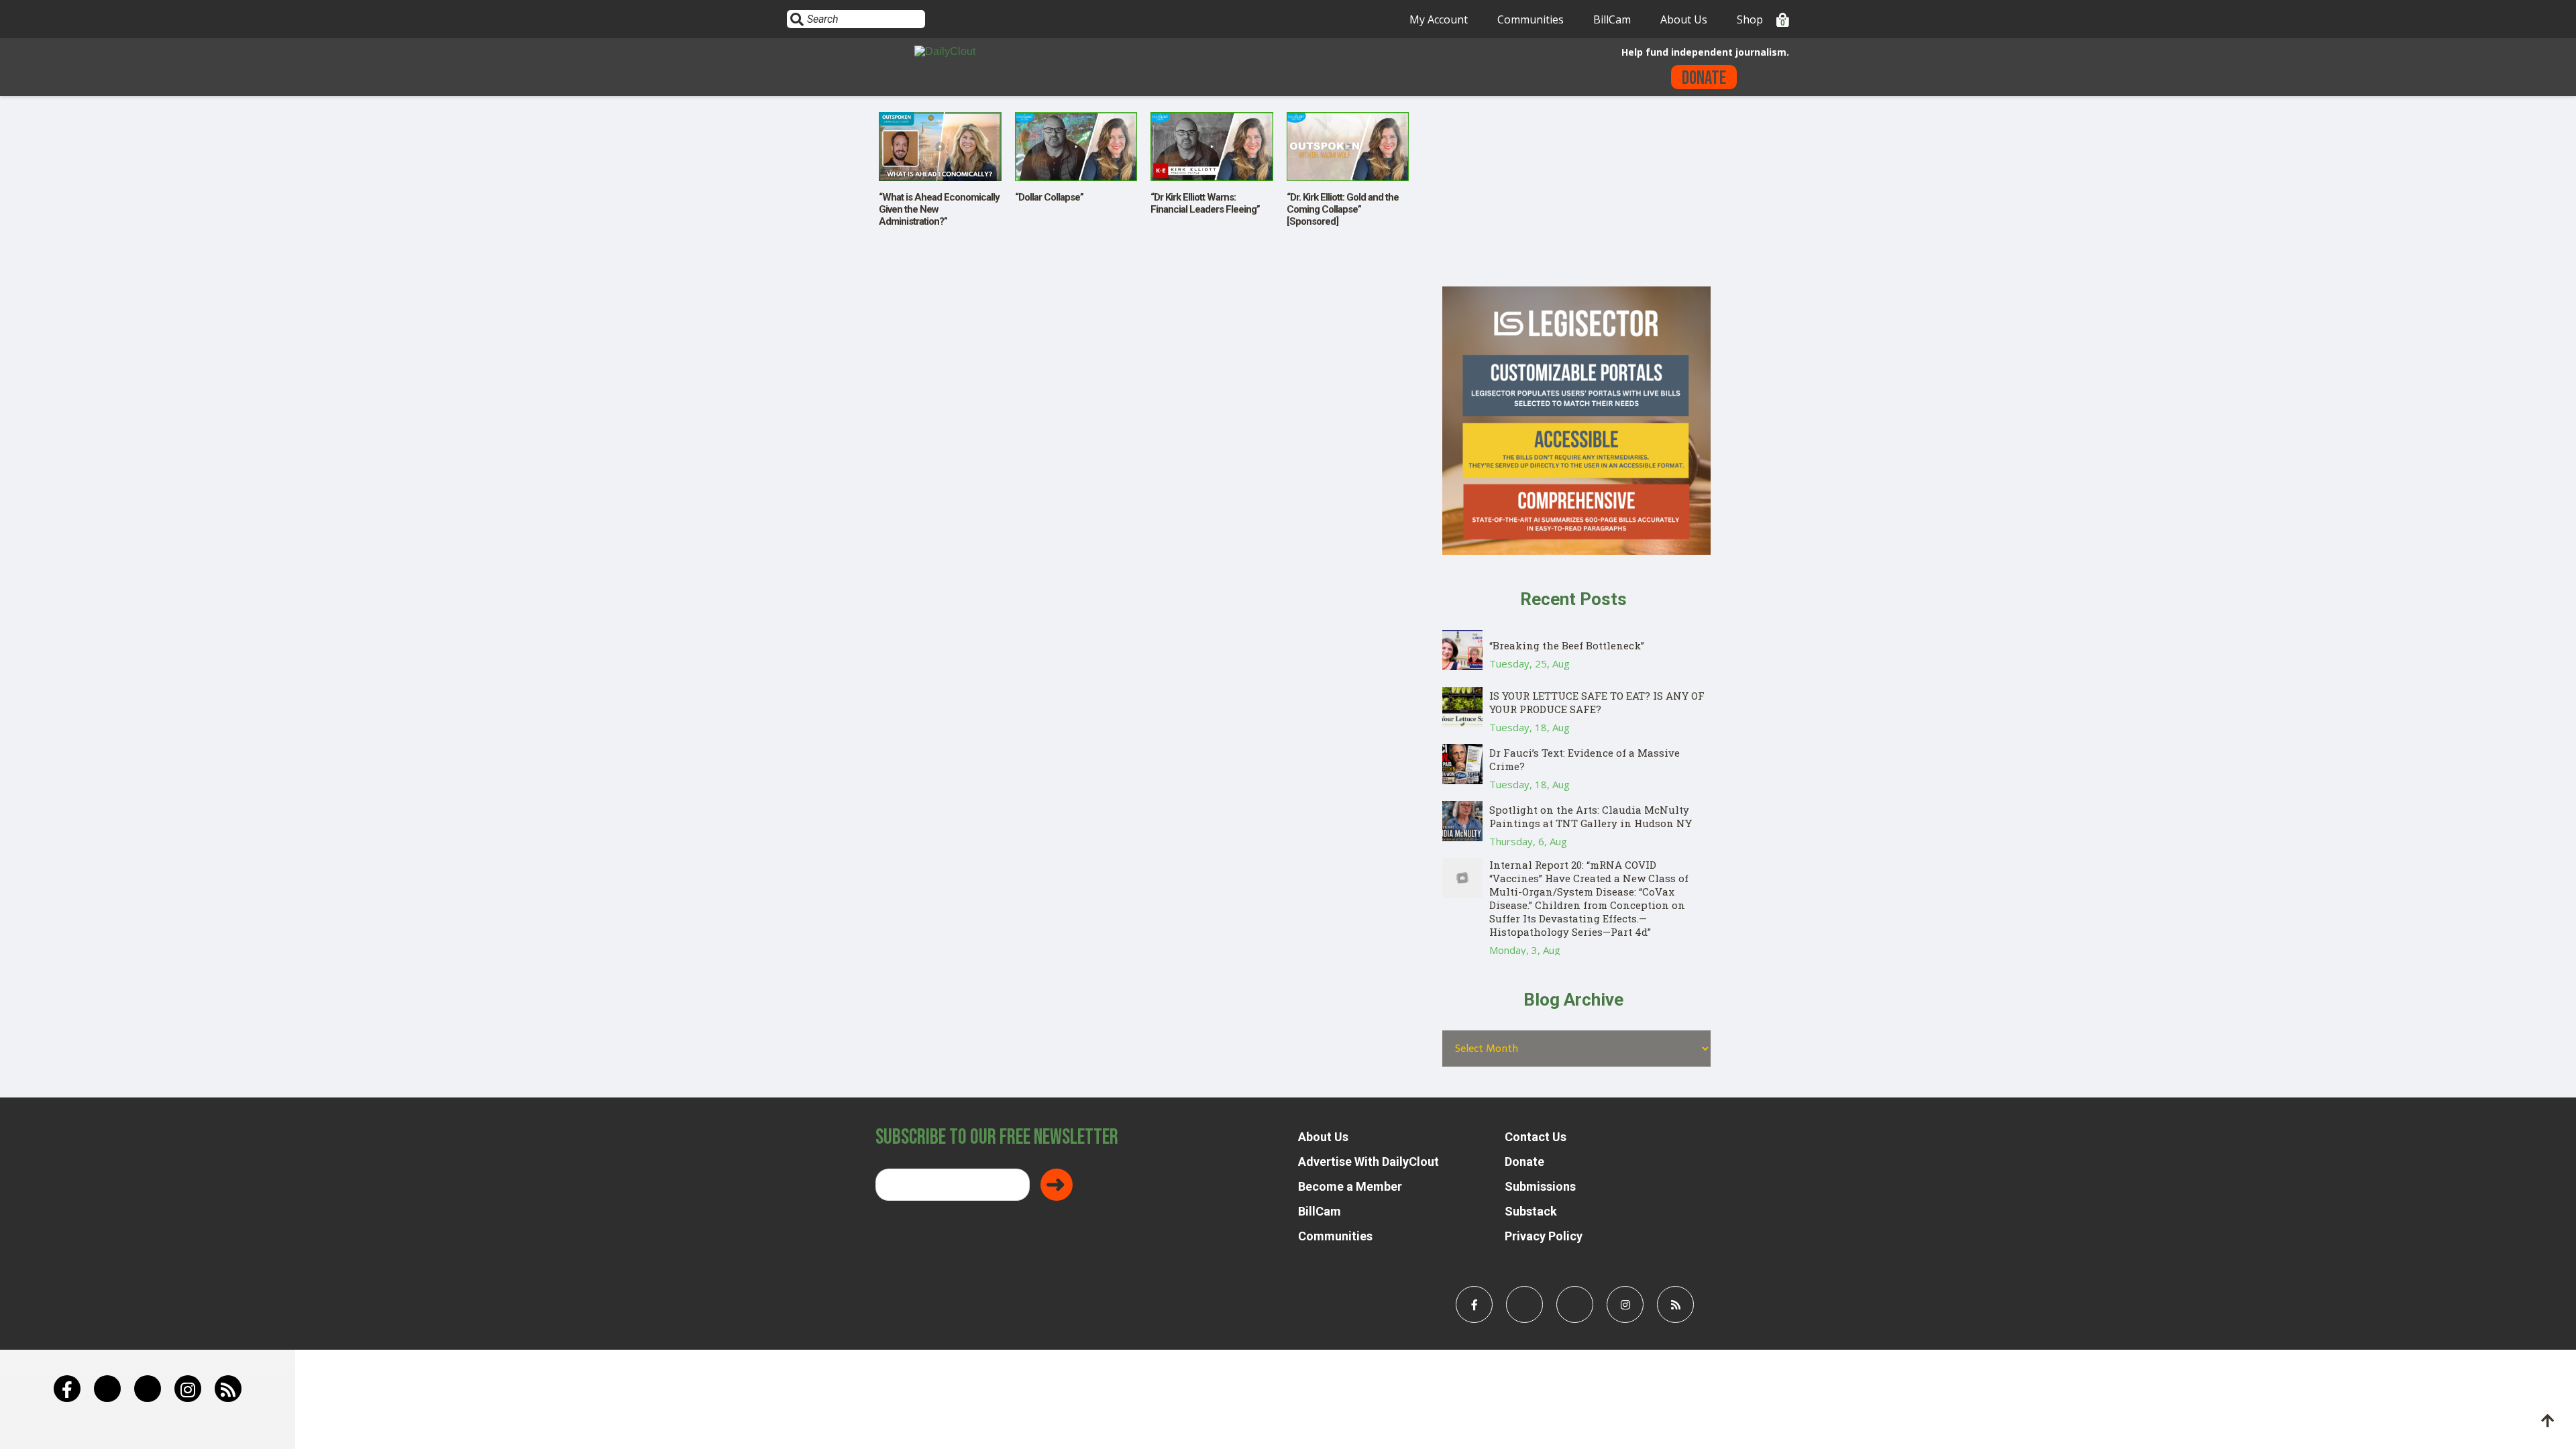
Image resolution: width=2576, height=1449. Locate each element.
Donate (1704, 78)
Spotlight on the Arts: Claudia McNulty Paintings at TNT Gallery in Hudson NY (1591, 816)
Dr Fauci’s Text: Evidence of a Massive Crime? (1585, 759)
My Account (1439, 19)
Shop (1750, 19)
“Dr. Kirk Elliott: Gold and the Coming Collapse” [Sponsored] (1343, 209)
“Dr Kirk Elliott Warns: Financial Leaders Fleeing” (1205, 203)
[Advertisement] (1576, 193)
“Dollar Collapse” (1049, 197)
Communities (1531, 19)
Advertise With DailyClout (1368, 1162)
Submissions (1540, 1186)
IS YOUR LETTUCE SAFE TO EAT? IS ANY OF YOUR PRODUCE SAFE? (1597, 702)
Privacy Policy (1544, 1236)
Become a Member (1350, 1186)
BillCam (1612, 19)
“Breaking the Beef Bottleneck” (1567, 645)
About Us (1684, 19)
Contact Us (1536, 1137)
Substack (1531, 1211)
